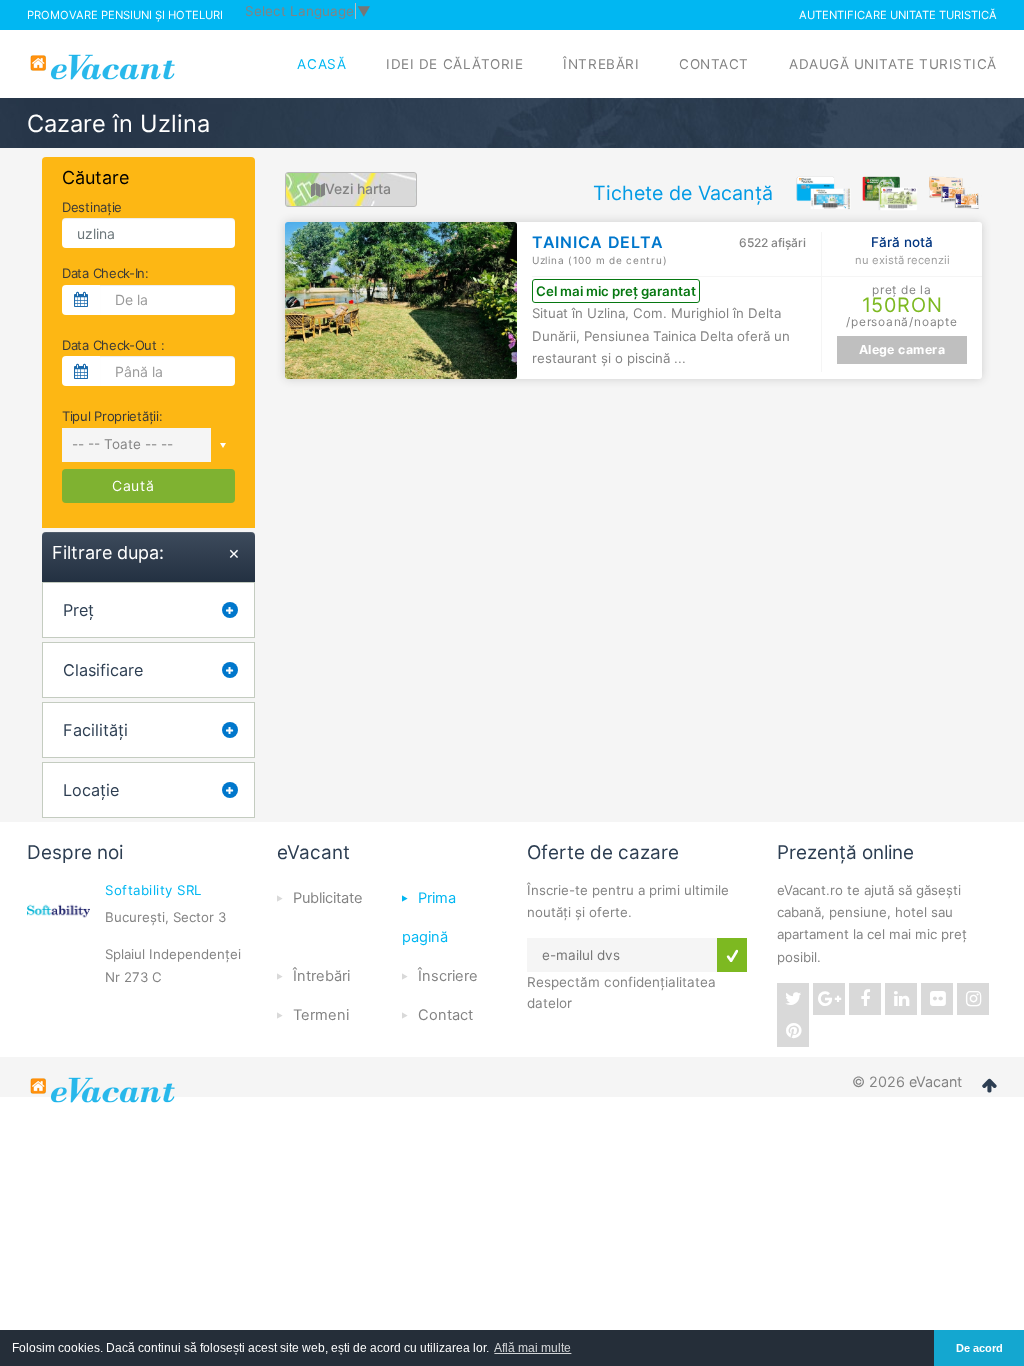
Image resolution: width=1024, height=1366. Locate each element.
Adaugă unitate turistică (893, 64)
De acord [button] (979, 1348)
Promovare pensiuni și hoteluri (125, 15)
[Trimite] (732, 955)
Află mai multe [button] (532, 1348)
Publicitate (328, 898)
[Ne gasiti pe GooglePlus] (829, 999)
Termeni (321, 1015)
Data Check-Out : (113, 345)
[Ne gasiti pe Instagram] (973, 999)
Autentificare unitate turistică (898, 15)
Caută (133, 485)
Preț (78, 610)
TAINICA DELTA (600, 242)
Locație (91, 790)
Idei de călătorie (454, 64)
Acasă (321, 64)
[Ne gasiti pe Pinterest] (793, 1031)
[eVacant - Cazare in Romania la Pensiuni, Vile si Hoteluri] (105, 67)
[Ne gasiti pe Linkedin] (901, 999)
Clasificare (103, 670)
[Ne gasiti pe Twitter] (793, 999)
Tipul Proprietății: (112, 416)
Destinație (92, 207)
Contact (714, 64)
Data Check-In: (105, 273)
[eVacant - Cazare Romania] (105, 1090)
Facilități (95, 730)
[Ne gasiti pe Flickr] (937, 999)
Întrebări (601, 64)
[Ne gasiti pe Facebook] (865, 999)
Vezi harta (358, 188)
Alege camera (902, 349)
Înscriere (448, 976)
